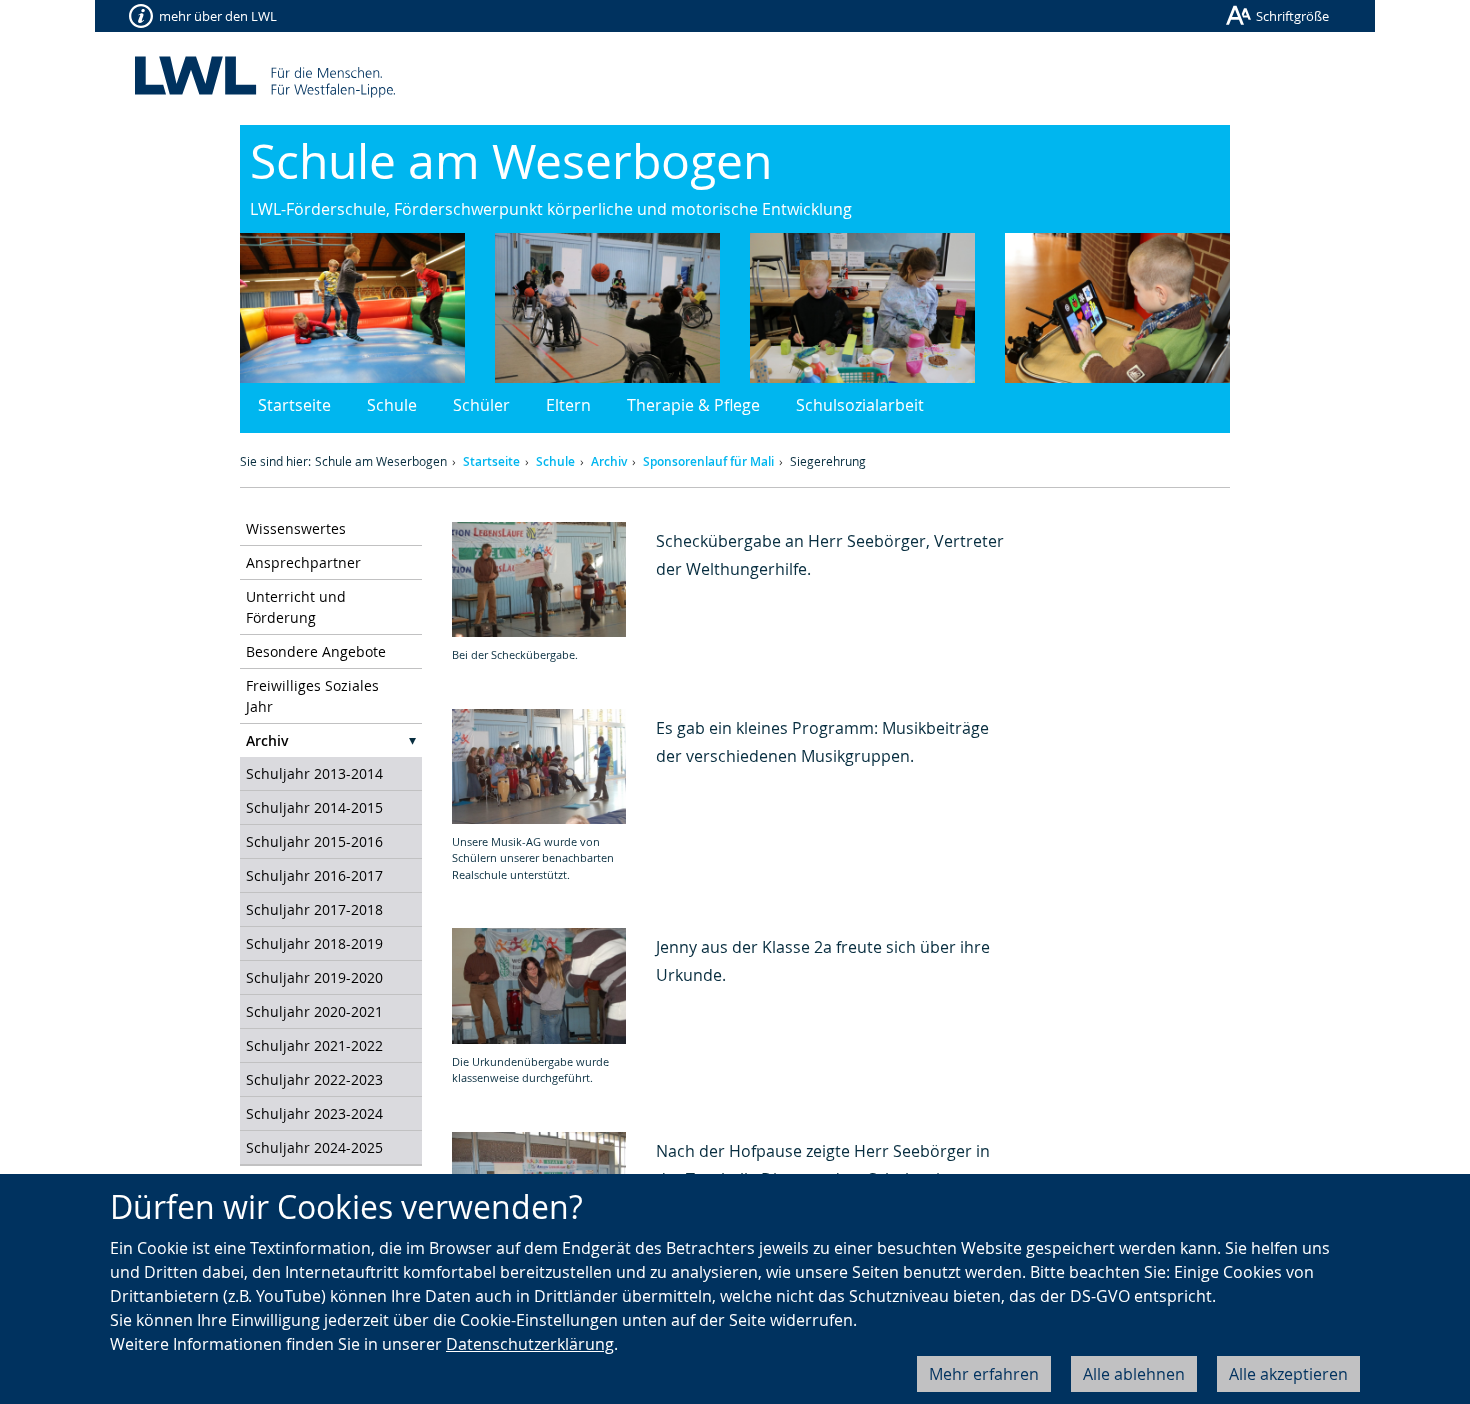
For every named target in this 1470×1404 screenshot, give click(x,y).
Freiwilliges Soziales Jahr (312, 696)
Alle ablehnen (1134, 1374)
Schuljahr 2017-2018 (314, 909)
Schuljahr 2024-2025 (314, 1147)
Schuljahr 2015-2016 (314, 841)
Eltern (568, 405)
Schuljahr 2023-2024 (314, 1113)
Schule (392, 405)
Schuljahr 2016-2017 (314, 875)
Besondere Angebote (316, 651)
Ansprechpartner (303, 562)
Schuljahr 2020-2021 (314, 1011)
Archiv (609, 461)
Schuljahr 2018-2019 (314, 943)
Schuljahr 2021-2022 (314, 1045)
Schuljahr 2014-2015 (314, 807)
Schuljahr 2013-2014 (314, 773)
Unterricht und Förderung (296, 607)
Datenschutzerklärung (530, 1344)
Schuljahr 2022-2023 (314, 1079)
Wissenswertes (296, 528)
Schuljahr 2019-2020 (314, 977)
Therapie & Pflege (693, 405)
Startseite (294, 405)
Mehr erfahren (984, 1374)
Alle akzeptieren (1288, 1374)
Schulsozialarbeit (860, 405)
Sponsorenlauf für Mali (708, 461)
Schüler (481, 405)
